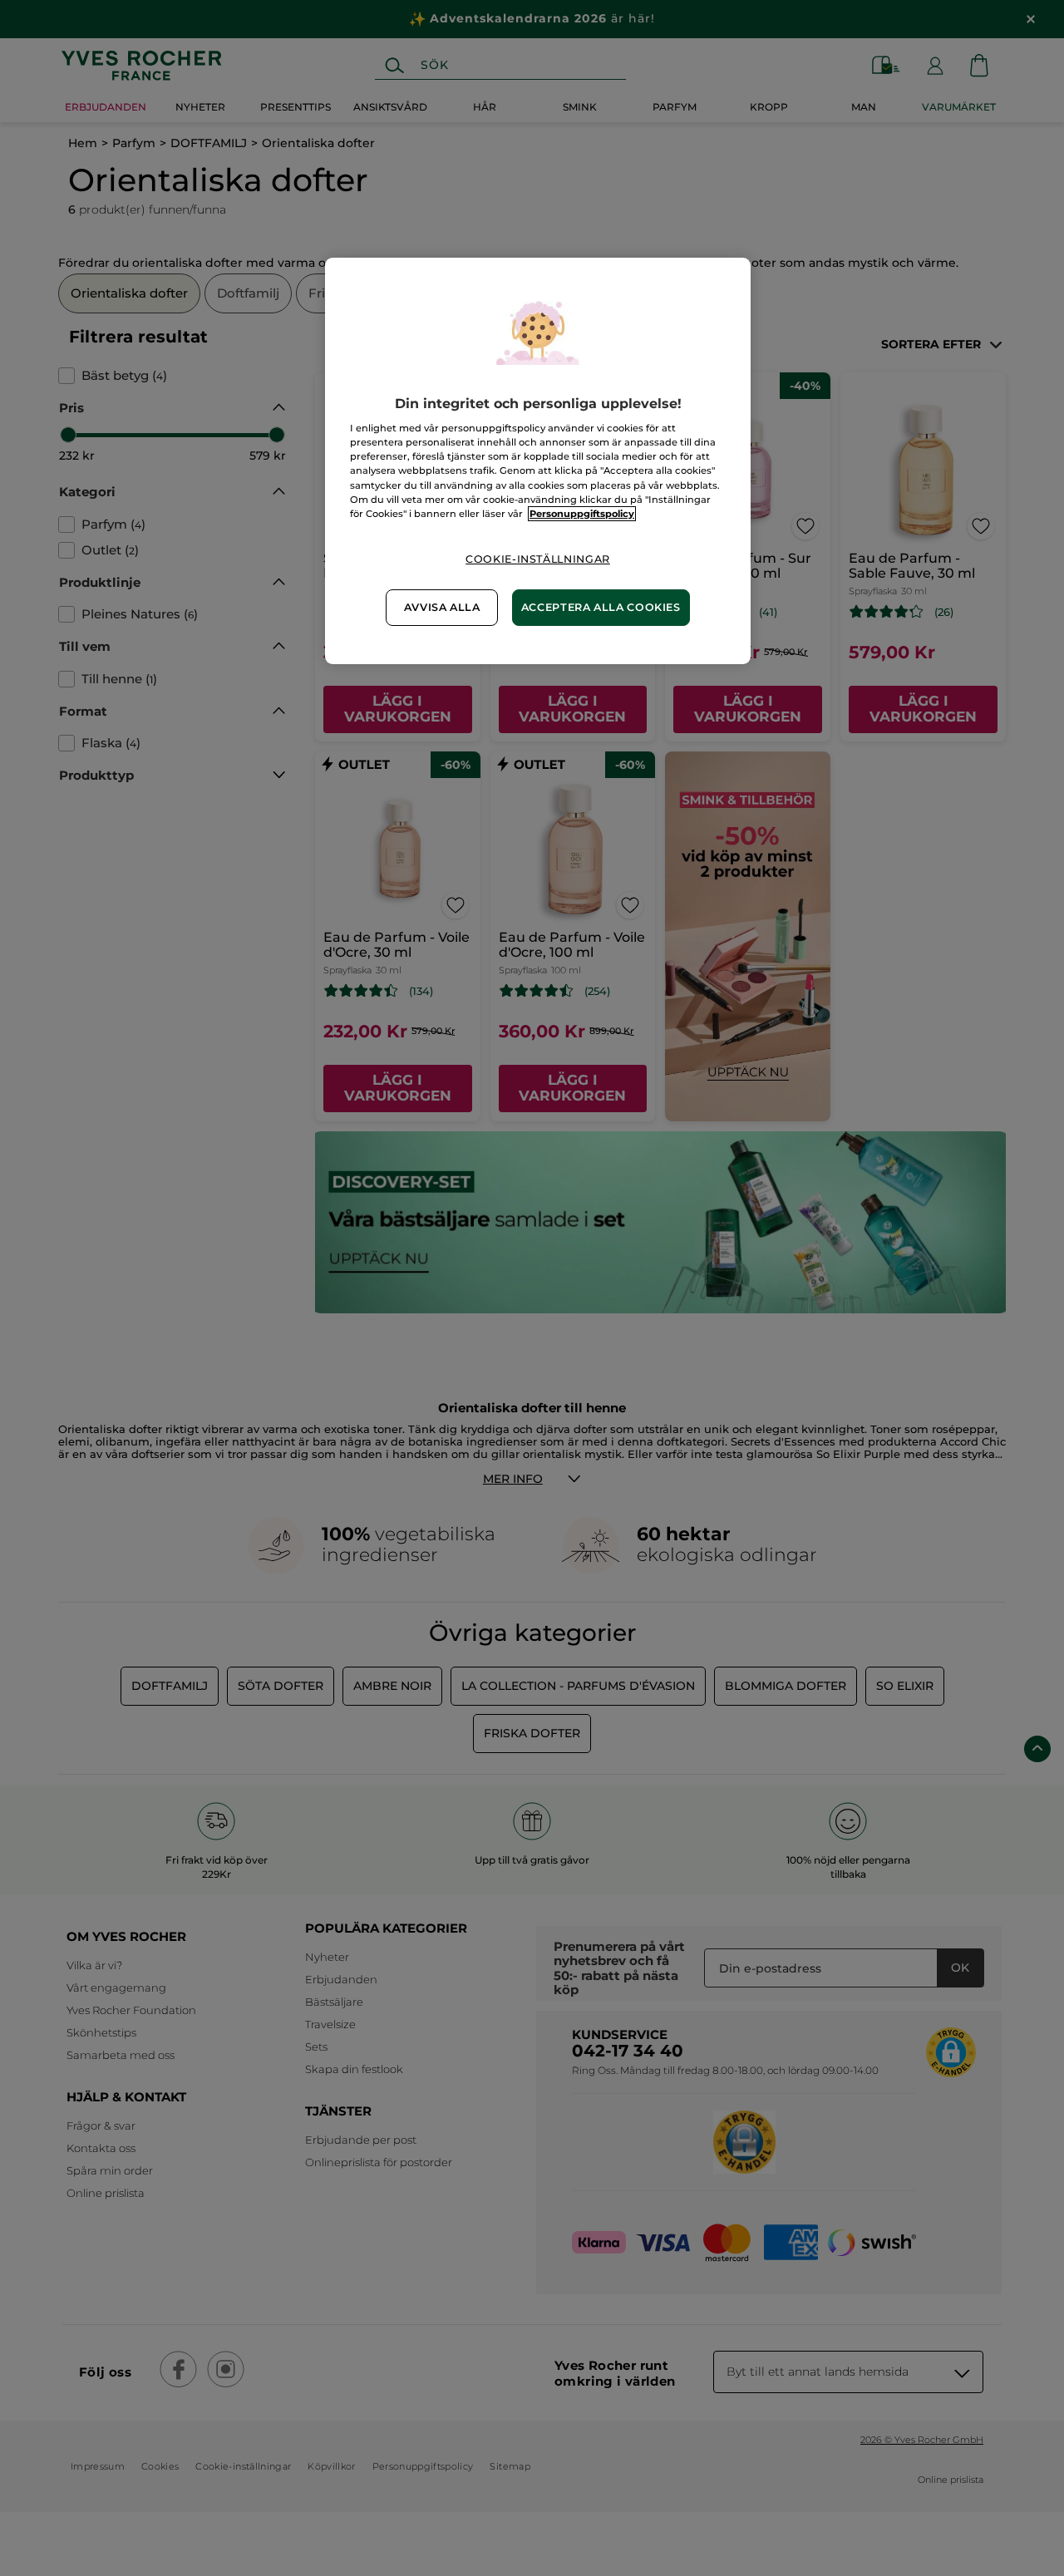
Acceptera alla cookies (601, 607)
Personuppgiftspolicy (582, 514)
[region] (538, 461)
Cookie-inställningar (538, 559)
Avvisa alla (442, 607)
